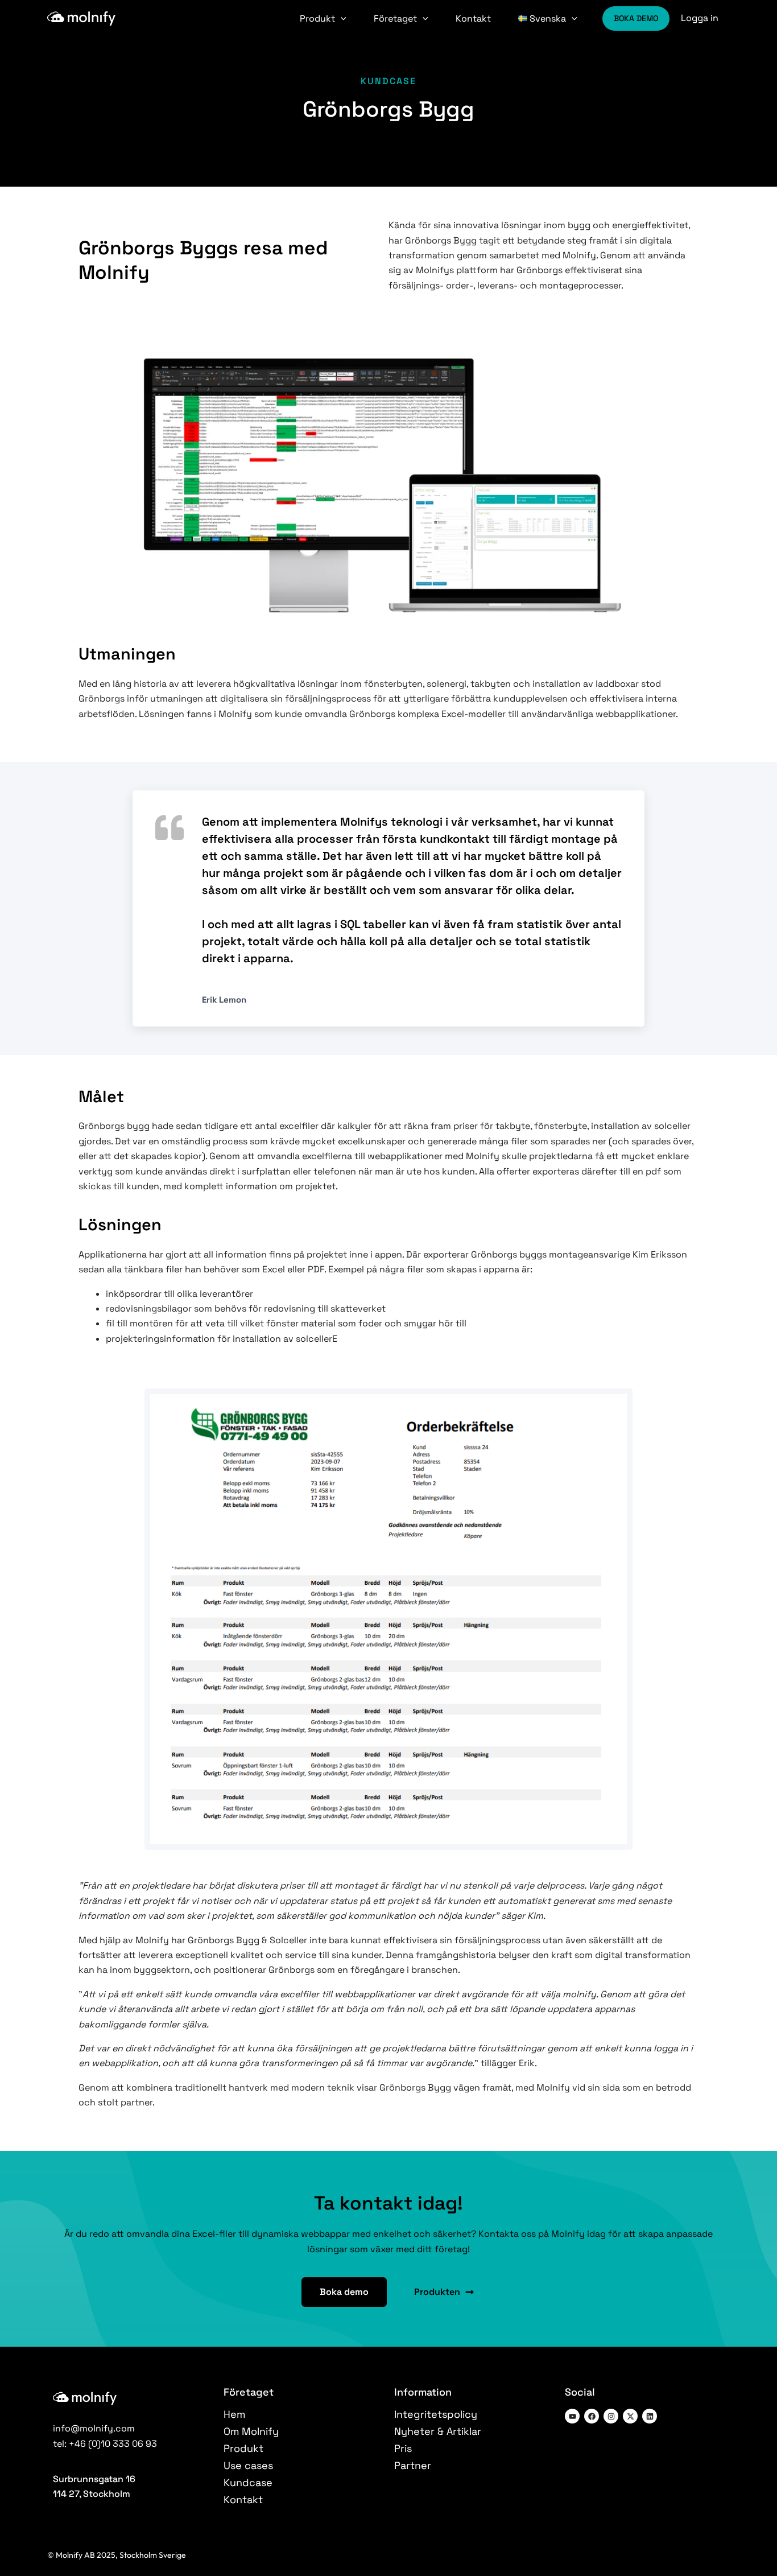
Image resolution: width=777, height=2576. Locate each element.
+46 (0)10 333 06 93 (113, 2444)
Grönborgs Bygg (389, 109)
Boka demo (636, 18)
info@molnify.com (94, 2428)
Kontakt (473, 18)
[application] (341, 18)
